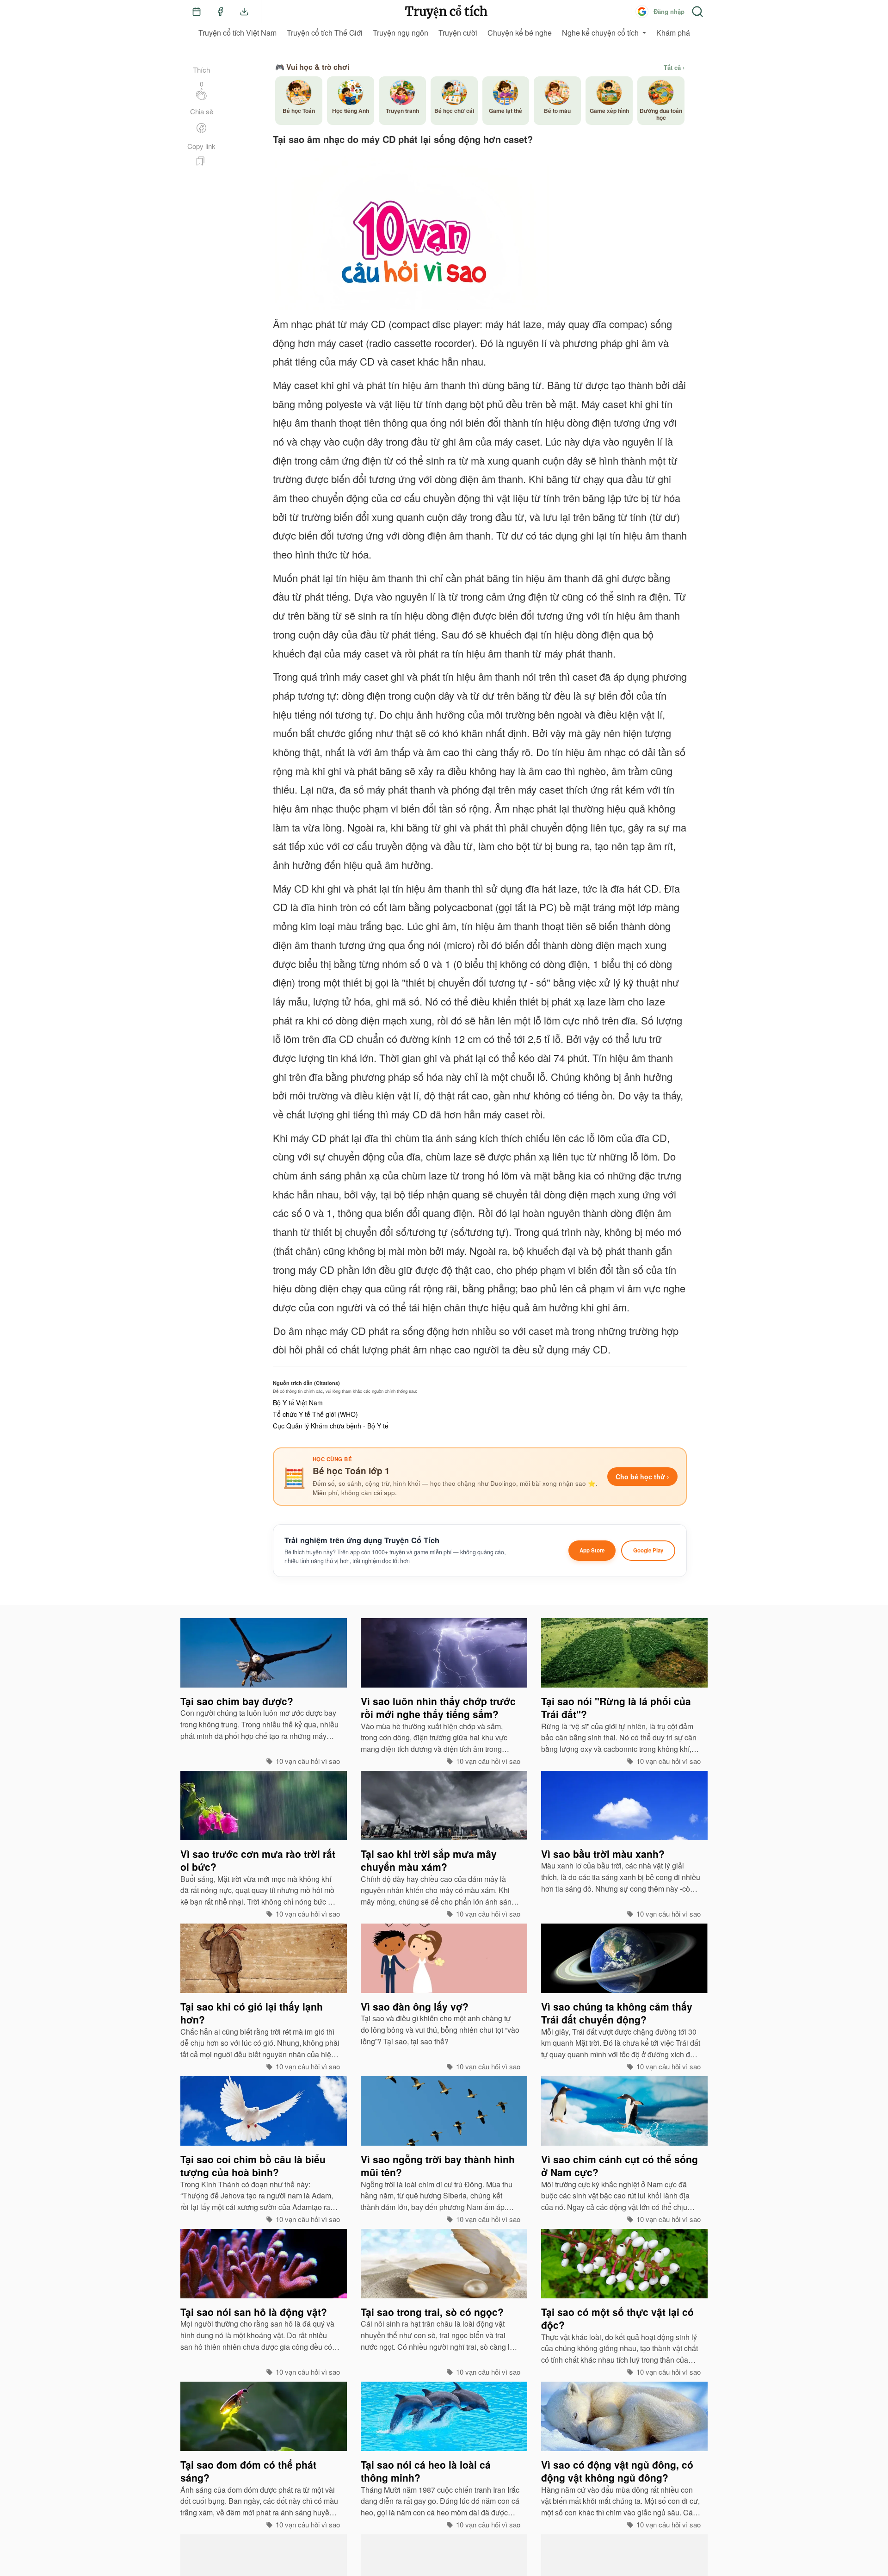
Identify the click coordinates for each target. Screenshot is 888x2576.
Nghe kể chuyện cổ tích (600, 33)
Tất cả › (674, 68)
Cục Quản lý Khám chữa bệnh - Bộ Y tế (331, 1426)
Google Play (648, 1550)
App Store (592, 1550)
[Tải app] (244, 12)
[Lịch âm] (197, 12)
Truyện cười (458, 33)
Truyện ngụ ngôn (401, 33)
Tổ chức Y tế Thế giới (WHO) (315, 1414)
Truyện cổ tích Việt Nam (237, 33)
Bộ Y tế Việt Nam (298, 1403)
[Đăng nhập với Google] (642, 12)
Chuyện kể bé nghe (520, 33)
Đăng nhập (669, 11)
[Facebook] (220, 12)
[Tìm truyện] (697, 12)
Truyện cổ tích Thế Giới (325, 33)
